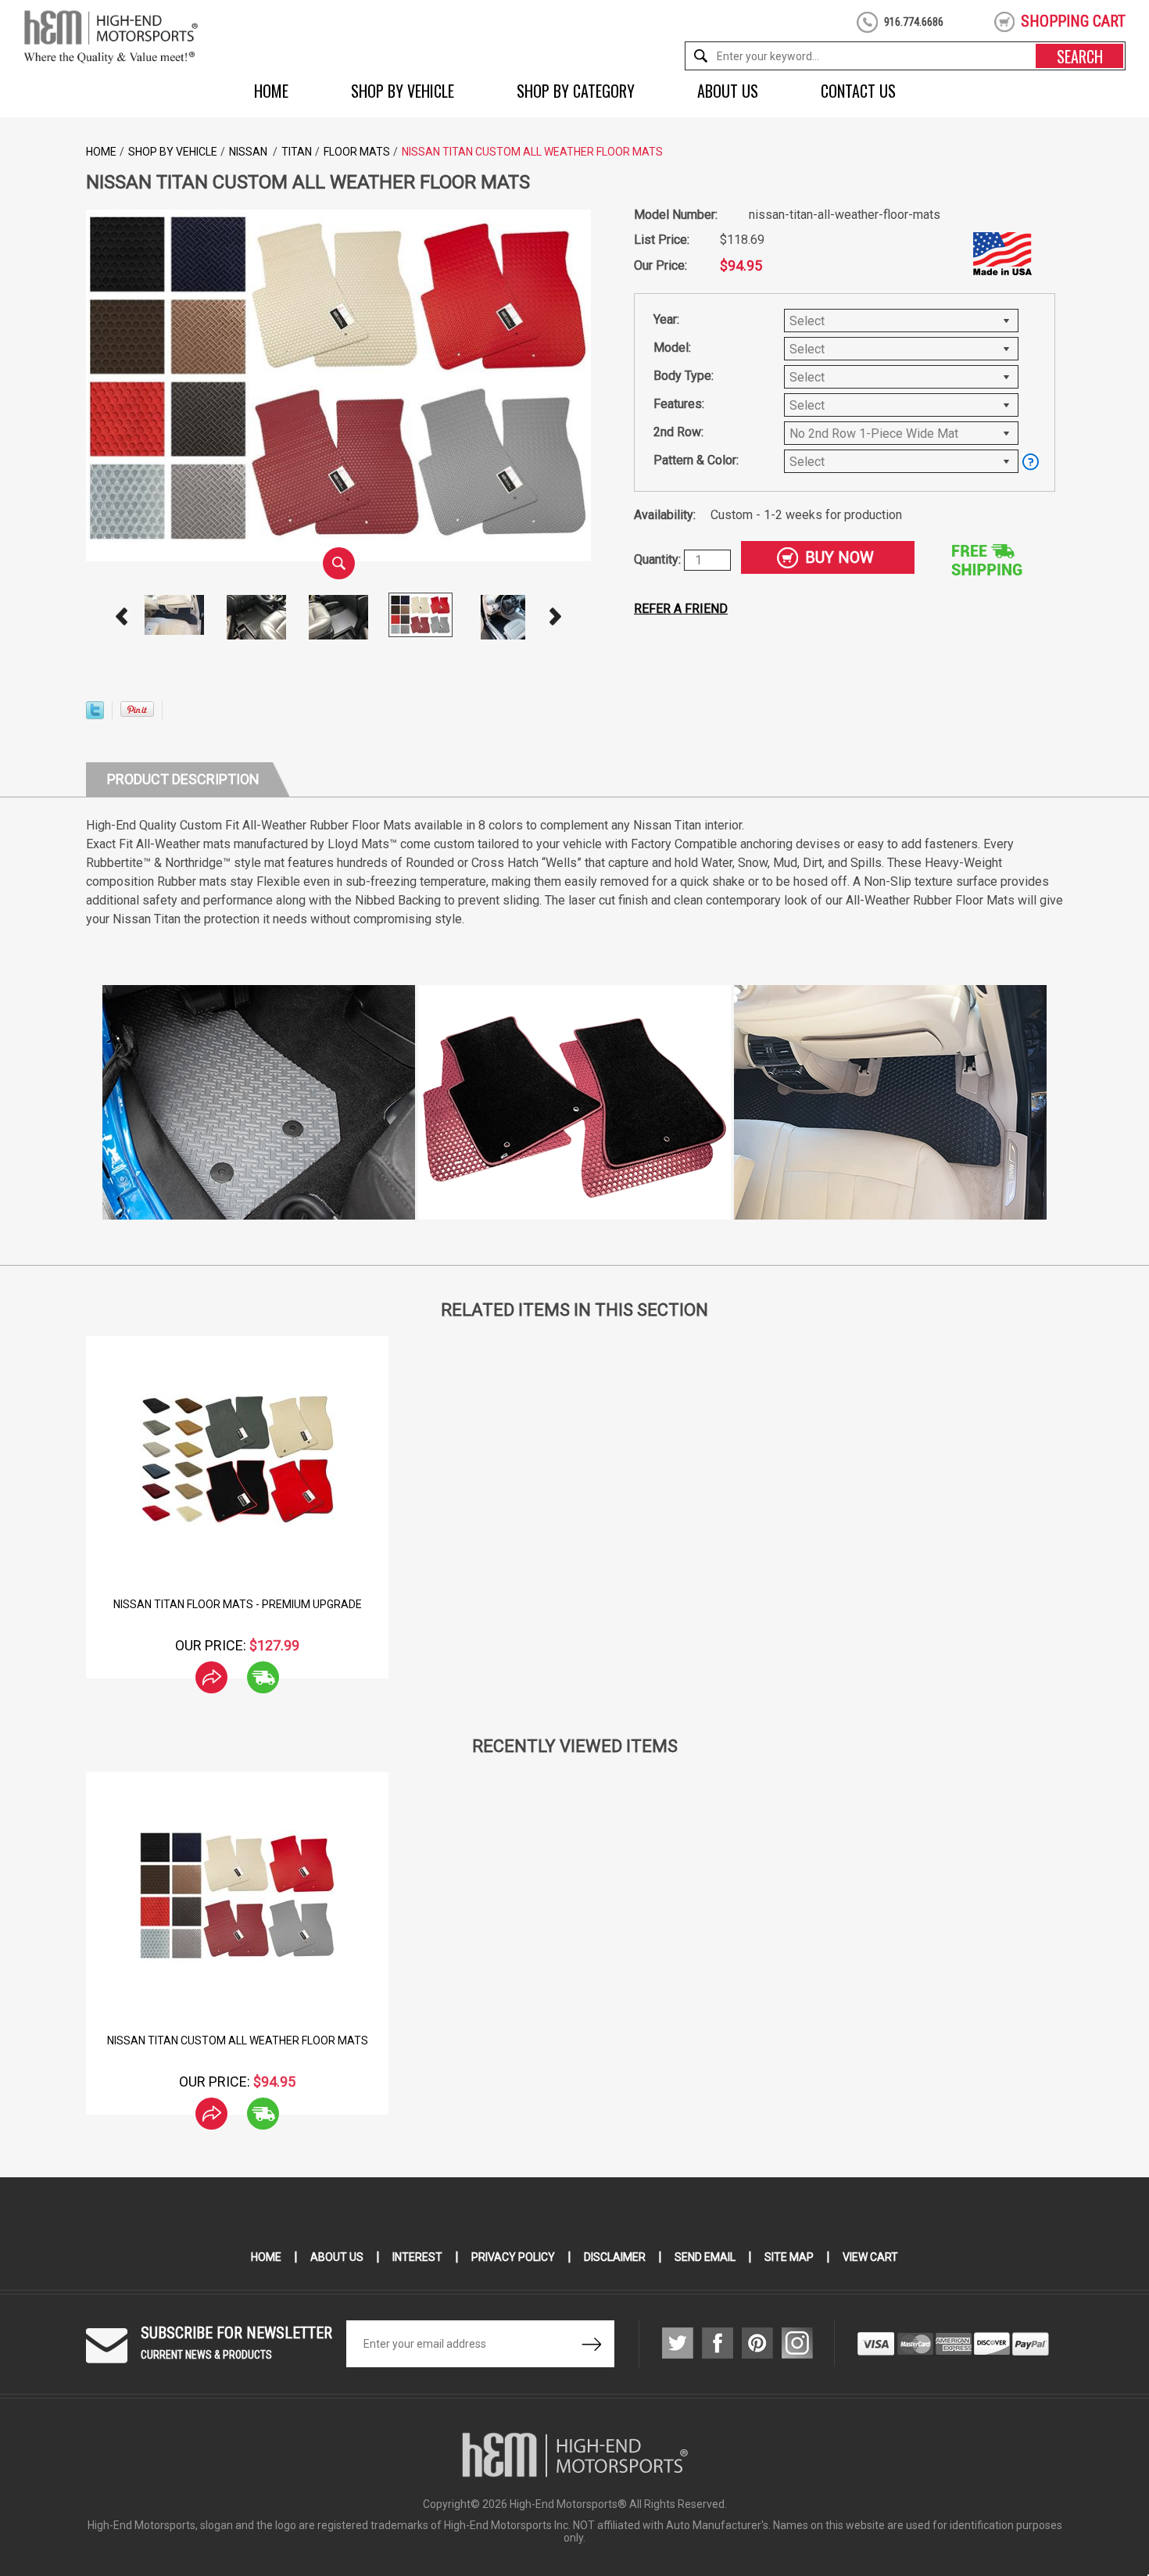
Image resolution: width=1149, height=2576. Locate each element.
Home (271, 91)
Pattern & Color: (696, 460)
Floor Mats (357, 152)
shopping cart (1073, 21)
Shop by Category (576, 91)
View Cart (870, 2257)
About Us (728, 91)
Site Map (789, 2257)
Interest (417, 2257)
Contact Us (858, 91)
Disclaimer (615, 2257)
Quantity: (659, 559)
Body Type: (684, 376)
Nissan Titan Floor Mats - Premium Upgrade (238, 1604)
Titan (297, 152)
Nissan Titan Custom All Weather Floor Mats (238, 2040)
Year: (666, 319)
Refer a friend (681, 609)
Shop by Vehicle (403, 91)
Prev (122, 617)
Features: (679, 404)
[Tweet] (95, 715)
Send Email (705, 2257)
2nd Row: (678, 432)
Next (556, 617)
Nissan (249, 152)
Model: (672, 348)
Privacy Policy (513, 2257)
